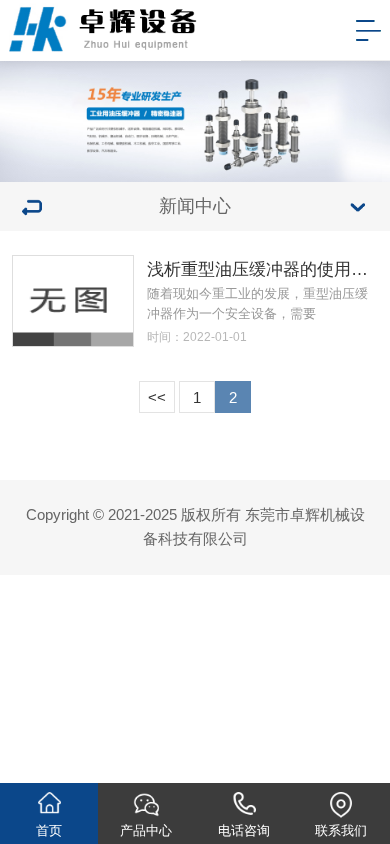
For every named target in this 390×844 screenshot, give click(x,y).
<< (157, 398)
